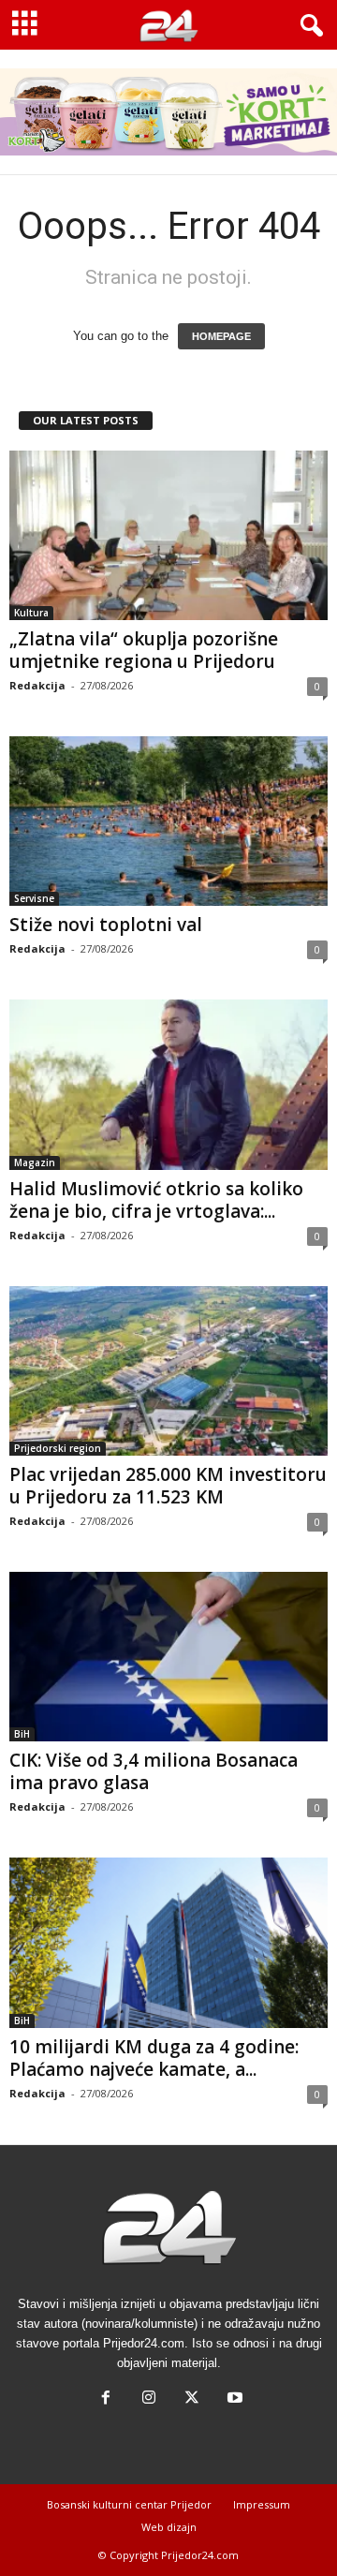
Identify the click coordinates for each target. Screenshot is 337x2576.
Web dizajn (169, 2527)
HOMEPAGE (221, 336)
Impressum (262, 2504)
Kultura (31, 613)
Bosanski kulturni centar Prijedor (129, 2504)
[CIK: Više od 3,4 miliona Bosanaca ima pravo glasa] (168, 1657)
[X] (192, 2399)
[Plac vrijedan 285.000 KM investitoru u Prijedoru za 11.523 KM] (168, 1371)
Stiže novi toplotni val (106, 925)
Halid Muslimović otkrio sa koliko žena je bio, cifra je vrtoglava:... (156, 1200)
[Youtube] (233, 2399)
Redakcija (37, 685)
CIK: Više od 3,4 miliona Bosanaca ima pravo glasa (154, 1771)
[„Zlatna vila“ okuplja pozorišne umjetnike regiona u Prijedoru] (168, 535)
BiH (22, 1734)
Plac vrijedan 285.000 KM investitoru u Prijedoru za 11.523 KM (168, 1486)
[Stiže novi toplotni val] (168, 821)
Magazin (35, 1162)
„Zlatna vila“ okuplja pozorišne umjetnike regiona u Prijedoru (144, 650)
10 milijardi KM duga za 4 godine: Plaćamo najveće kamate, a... (154, 2058)
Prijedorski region (58, 1448)
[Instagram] (149, 2399)
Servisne (34, 898)
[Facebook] (106, 2399)
